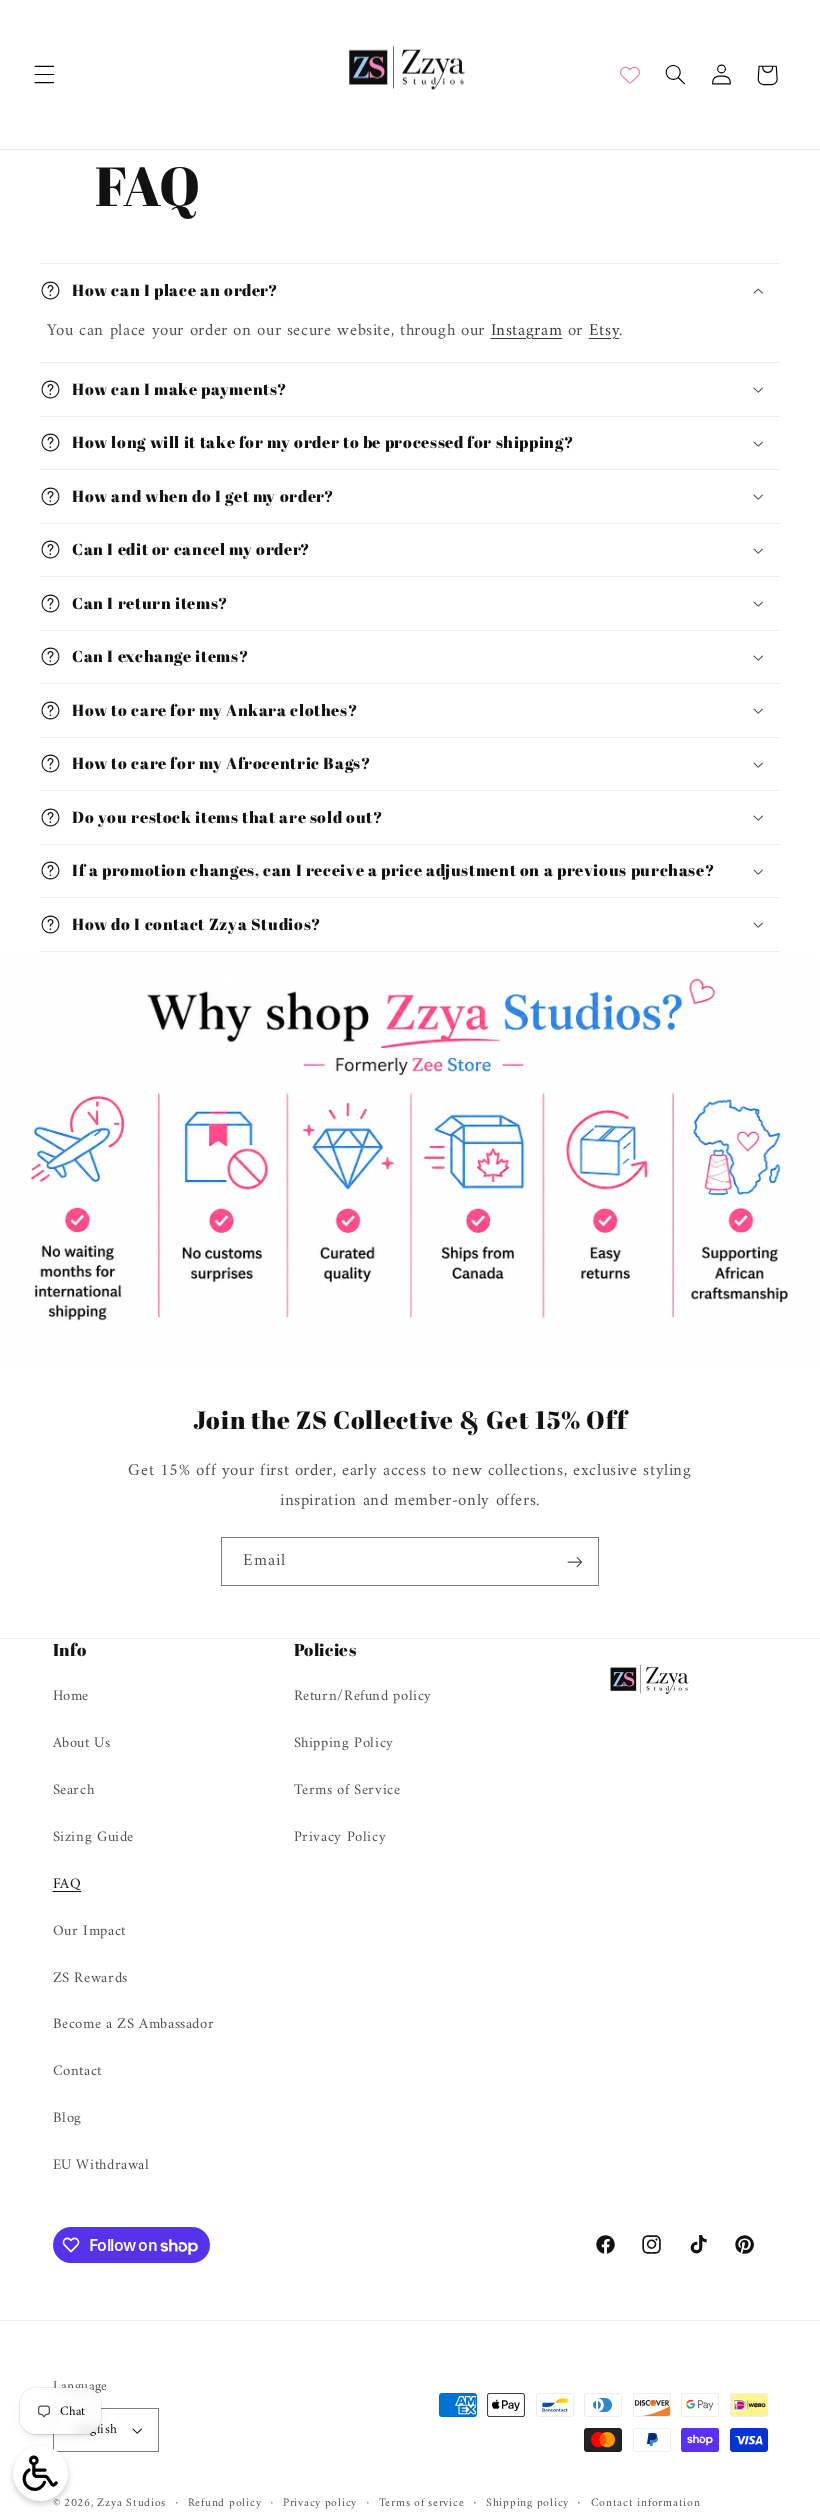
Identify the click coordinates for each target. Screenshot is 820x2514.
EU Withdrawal (101, 2165)
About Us (82, 1743)
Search (74, 1790)
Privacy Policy (340, 1837)
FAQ (67, 1884)
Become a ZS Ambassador (134, 2024)
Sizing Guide (94, 1837)
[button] (44, 75)
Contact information (646, 2503)
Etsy (604, 331)
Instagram (527, 331)
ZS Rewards (90, 1978)
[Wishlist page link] (630, 75)
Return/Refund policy (363, 1696)
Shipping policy (527, 2503)
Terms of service (422, 2503)
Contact (77, 2071)
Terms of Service (347, 1790)
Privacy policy (320, 2503)
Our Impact (89, 1931)
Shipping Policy (344, 1743)
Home (71, 1696)
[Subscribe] (575, 1561)
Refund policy (225, 2503)
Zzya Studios (131, 2503)
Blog (68, 2118)
